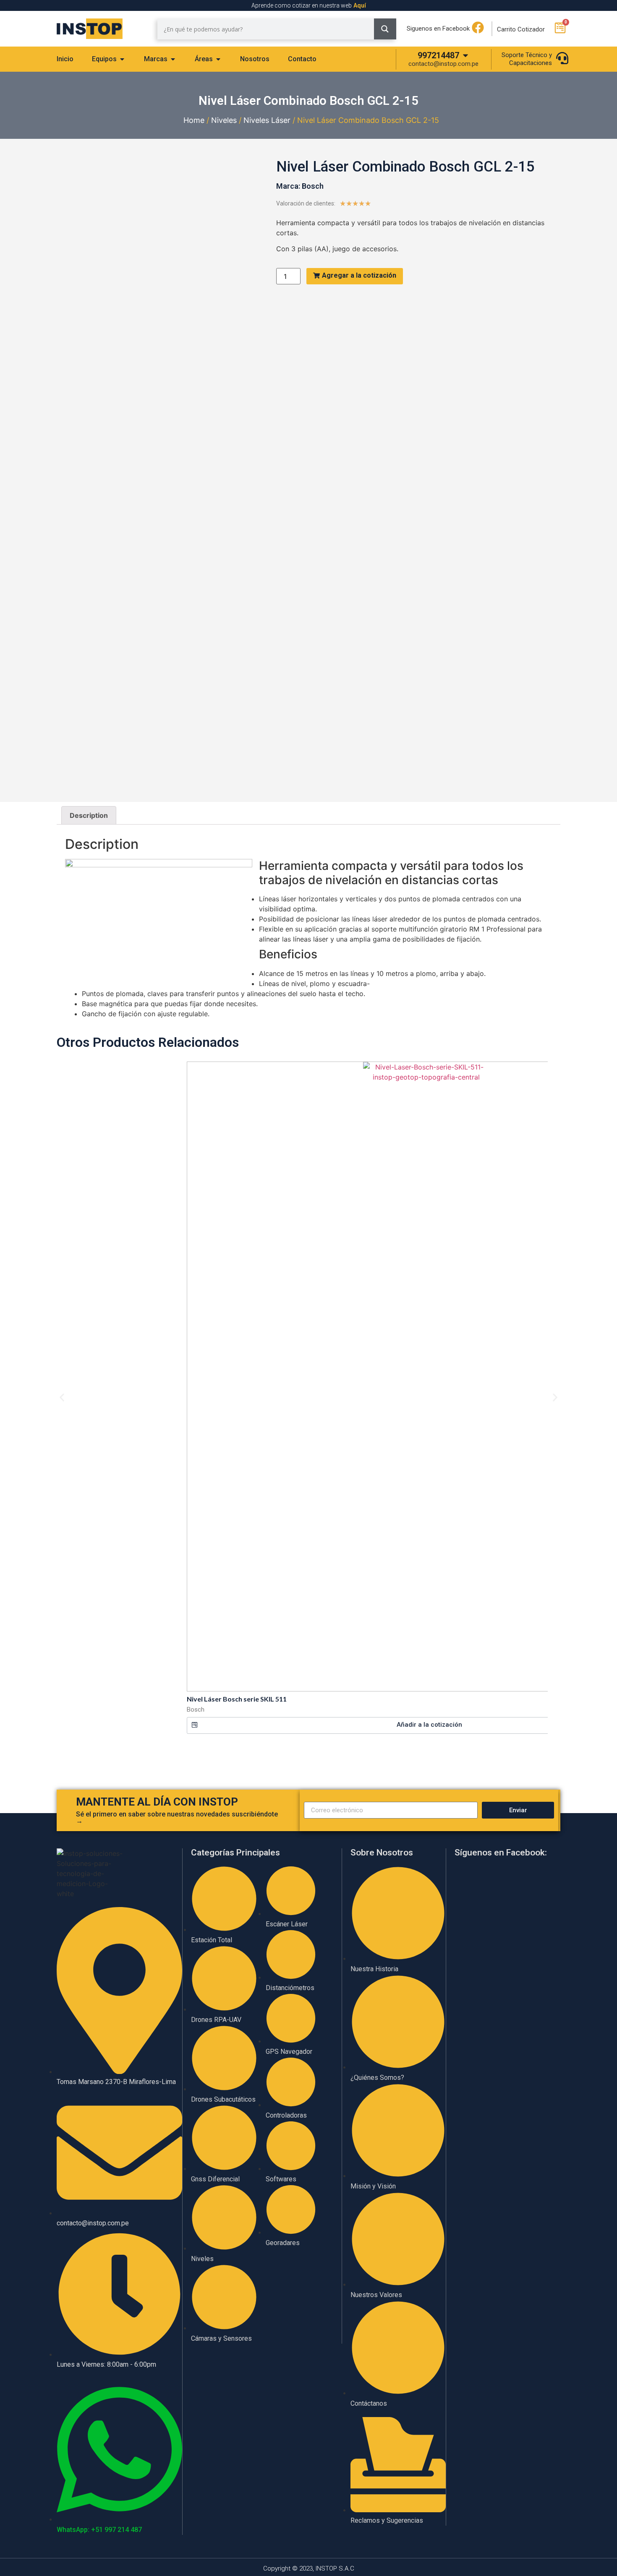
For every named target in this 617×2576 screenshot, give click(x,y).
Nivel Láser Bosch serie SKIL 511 (237, 1699)
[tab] (65, 59)
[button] (62, 1398)
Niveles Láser (267, 120)
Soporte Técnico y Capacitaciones (527, 59)
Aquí (360, 5)
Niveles (224, 120)
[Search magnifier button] (385, 29)
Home (194, 120)
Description (89, 815)
